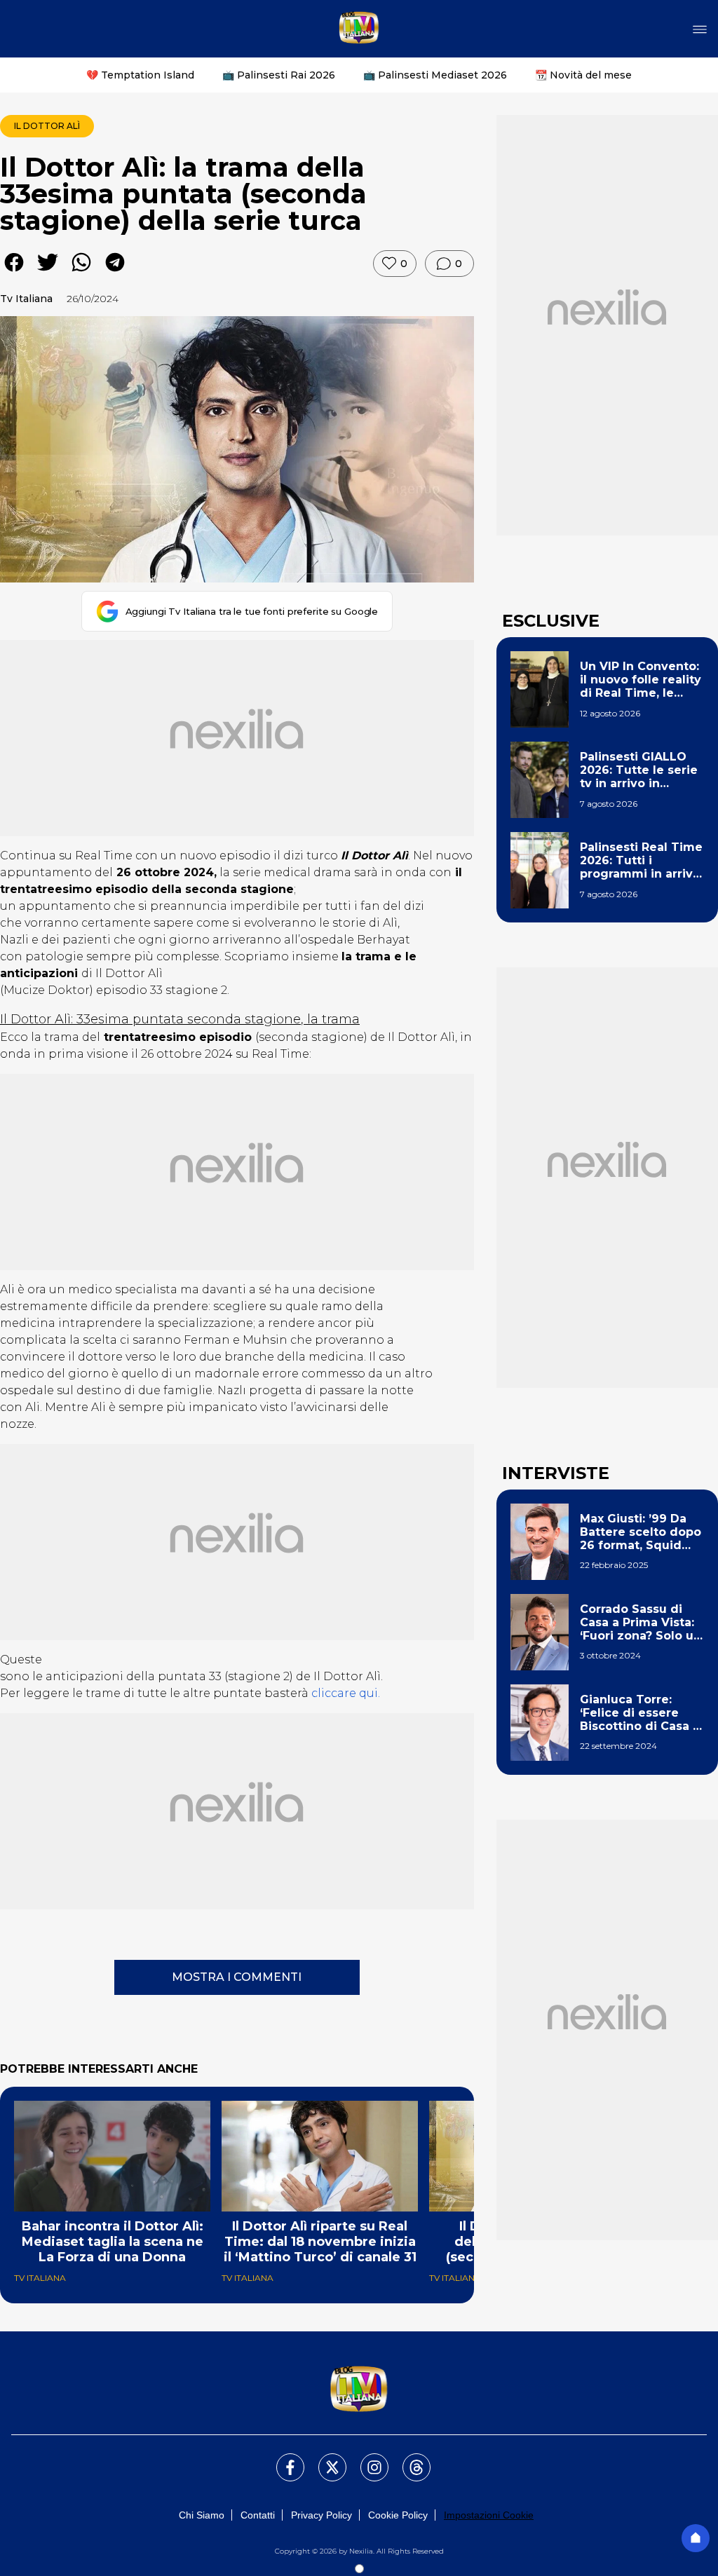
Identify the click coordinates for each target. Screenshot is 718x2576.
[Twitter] (324, 2459)
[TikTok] (408, 2459)
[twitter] (48, 272)
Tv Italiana (26, 299)
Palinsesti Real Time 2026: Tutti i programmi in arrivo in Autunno (641, 861)
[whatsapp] (81, 272)
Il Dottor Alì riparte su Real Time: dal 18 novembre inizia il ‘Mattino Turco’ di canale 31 (320, 2242)
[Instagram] (366, 2459)
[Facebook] (282, 2459)
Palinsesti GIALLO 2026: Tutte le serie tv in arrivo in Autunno (639, 770)
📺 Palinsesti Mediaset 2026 (435, 75)
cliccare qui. (346, 1693)
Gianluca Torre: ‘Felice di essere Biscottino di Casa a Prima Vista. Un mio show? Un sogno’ (640, 1713)
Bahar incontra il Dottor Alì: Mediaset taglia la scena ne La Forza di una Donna (113, 2242)
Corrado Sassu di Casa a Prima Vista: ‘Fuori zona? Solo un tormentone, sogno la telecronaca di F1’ (641, 1623)
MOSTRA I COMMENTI (237, 1977)
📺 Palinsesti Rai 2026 (279, 75)
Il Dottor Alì (47, 126)
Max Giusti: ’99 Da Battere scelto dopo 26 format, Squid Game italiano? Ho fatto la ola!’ (641, 1532)
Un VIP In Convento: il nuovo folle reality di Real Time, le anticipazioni (641, 680)
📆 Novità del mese (583, 75)
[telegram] (115, 272)
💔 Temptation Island (140, 75)
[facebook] (14, 272)
